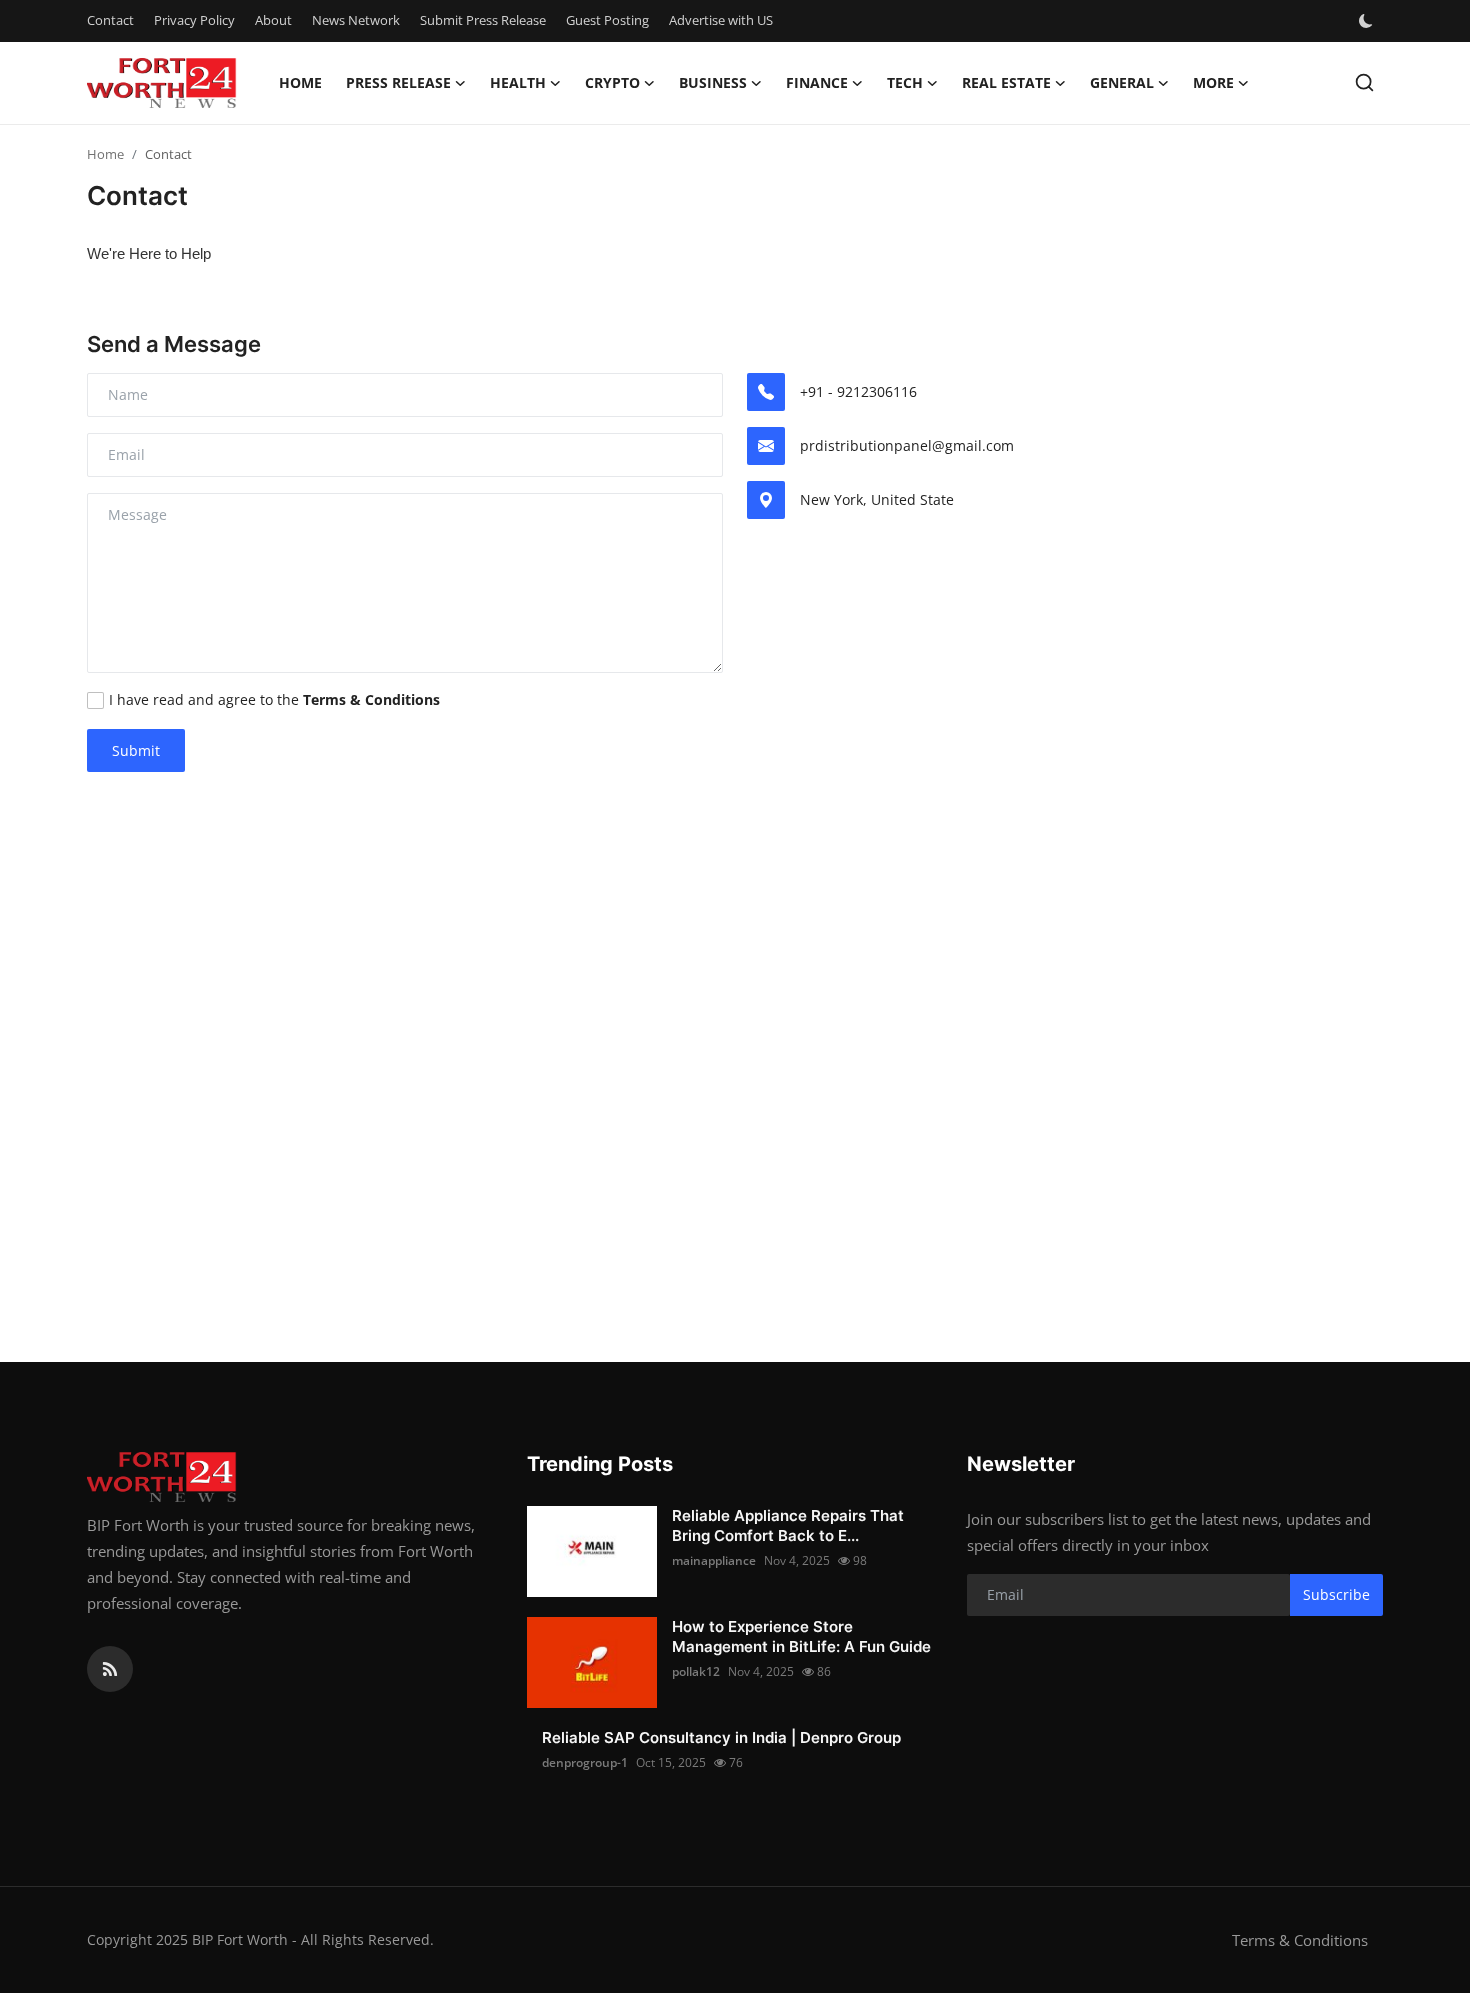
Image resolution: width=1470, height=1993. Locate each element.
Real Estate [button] (1006, 82)
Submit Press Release (483, 20)
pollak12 (696, 1671)
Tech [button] (905, 82)
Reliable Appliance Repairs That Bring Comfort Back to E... (788, 1525)
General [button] (1122, 82)
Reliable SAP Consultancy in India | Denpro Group (721, 1737)
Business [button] (713, 82)
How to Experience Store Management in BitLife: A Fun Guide (801, 1636)
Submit (136, 750)
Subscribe (1336, 1594)
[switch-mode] (1368, 21)
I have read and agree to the (274, 699)
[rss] (110, 1669)
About (273, 20)
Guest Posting (607, 20)
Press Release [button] (398, 82)
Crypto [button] (612, 82)
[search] (1364, 82)
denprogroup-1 (585, 1762)
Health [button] (518, 82)
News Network (356, 20)
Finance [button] (817, 82)
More (1213, 82)
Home (300, 82)
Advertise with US (721, 20)
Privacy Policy (194, 20)
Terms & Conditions (1300, 1940)
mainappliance (714, 1560)
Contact (110, 20)
